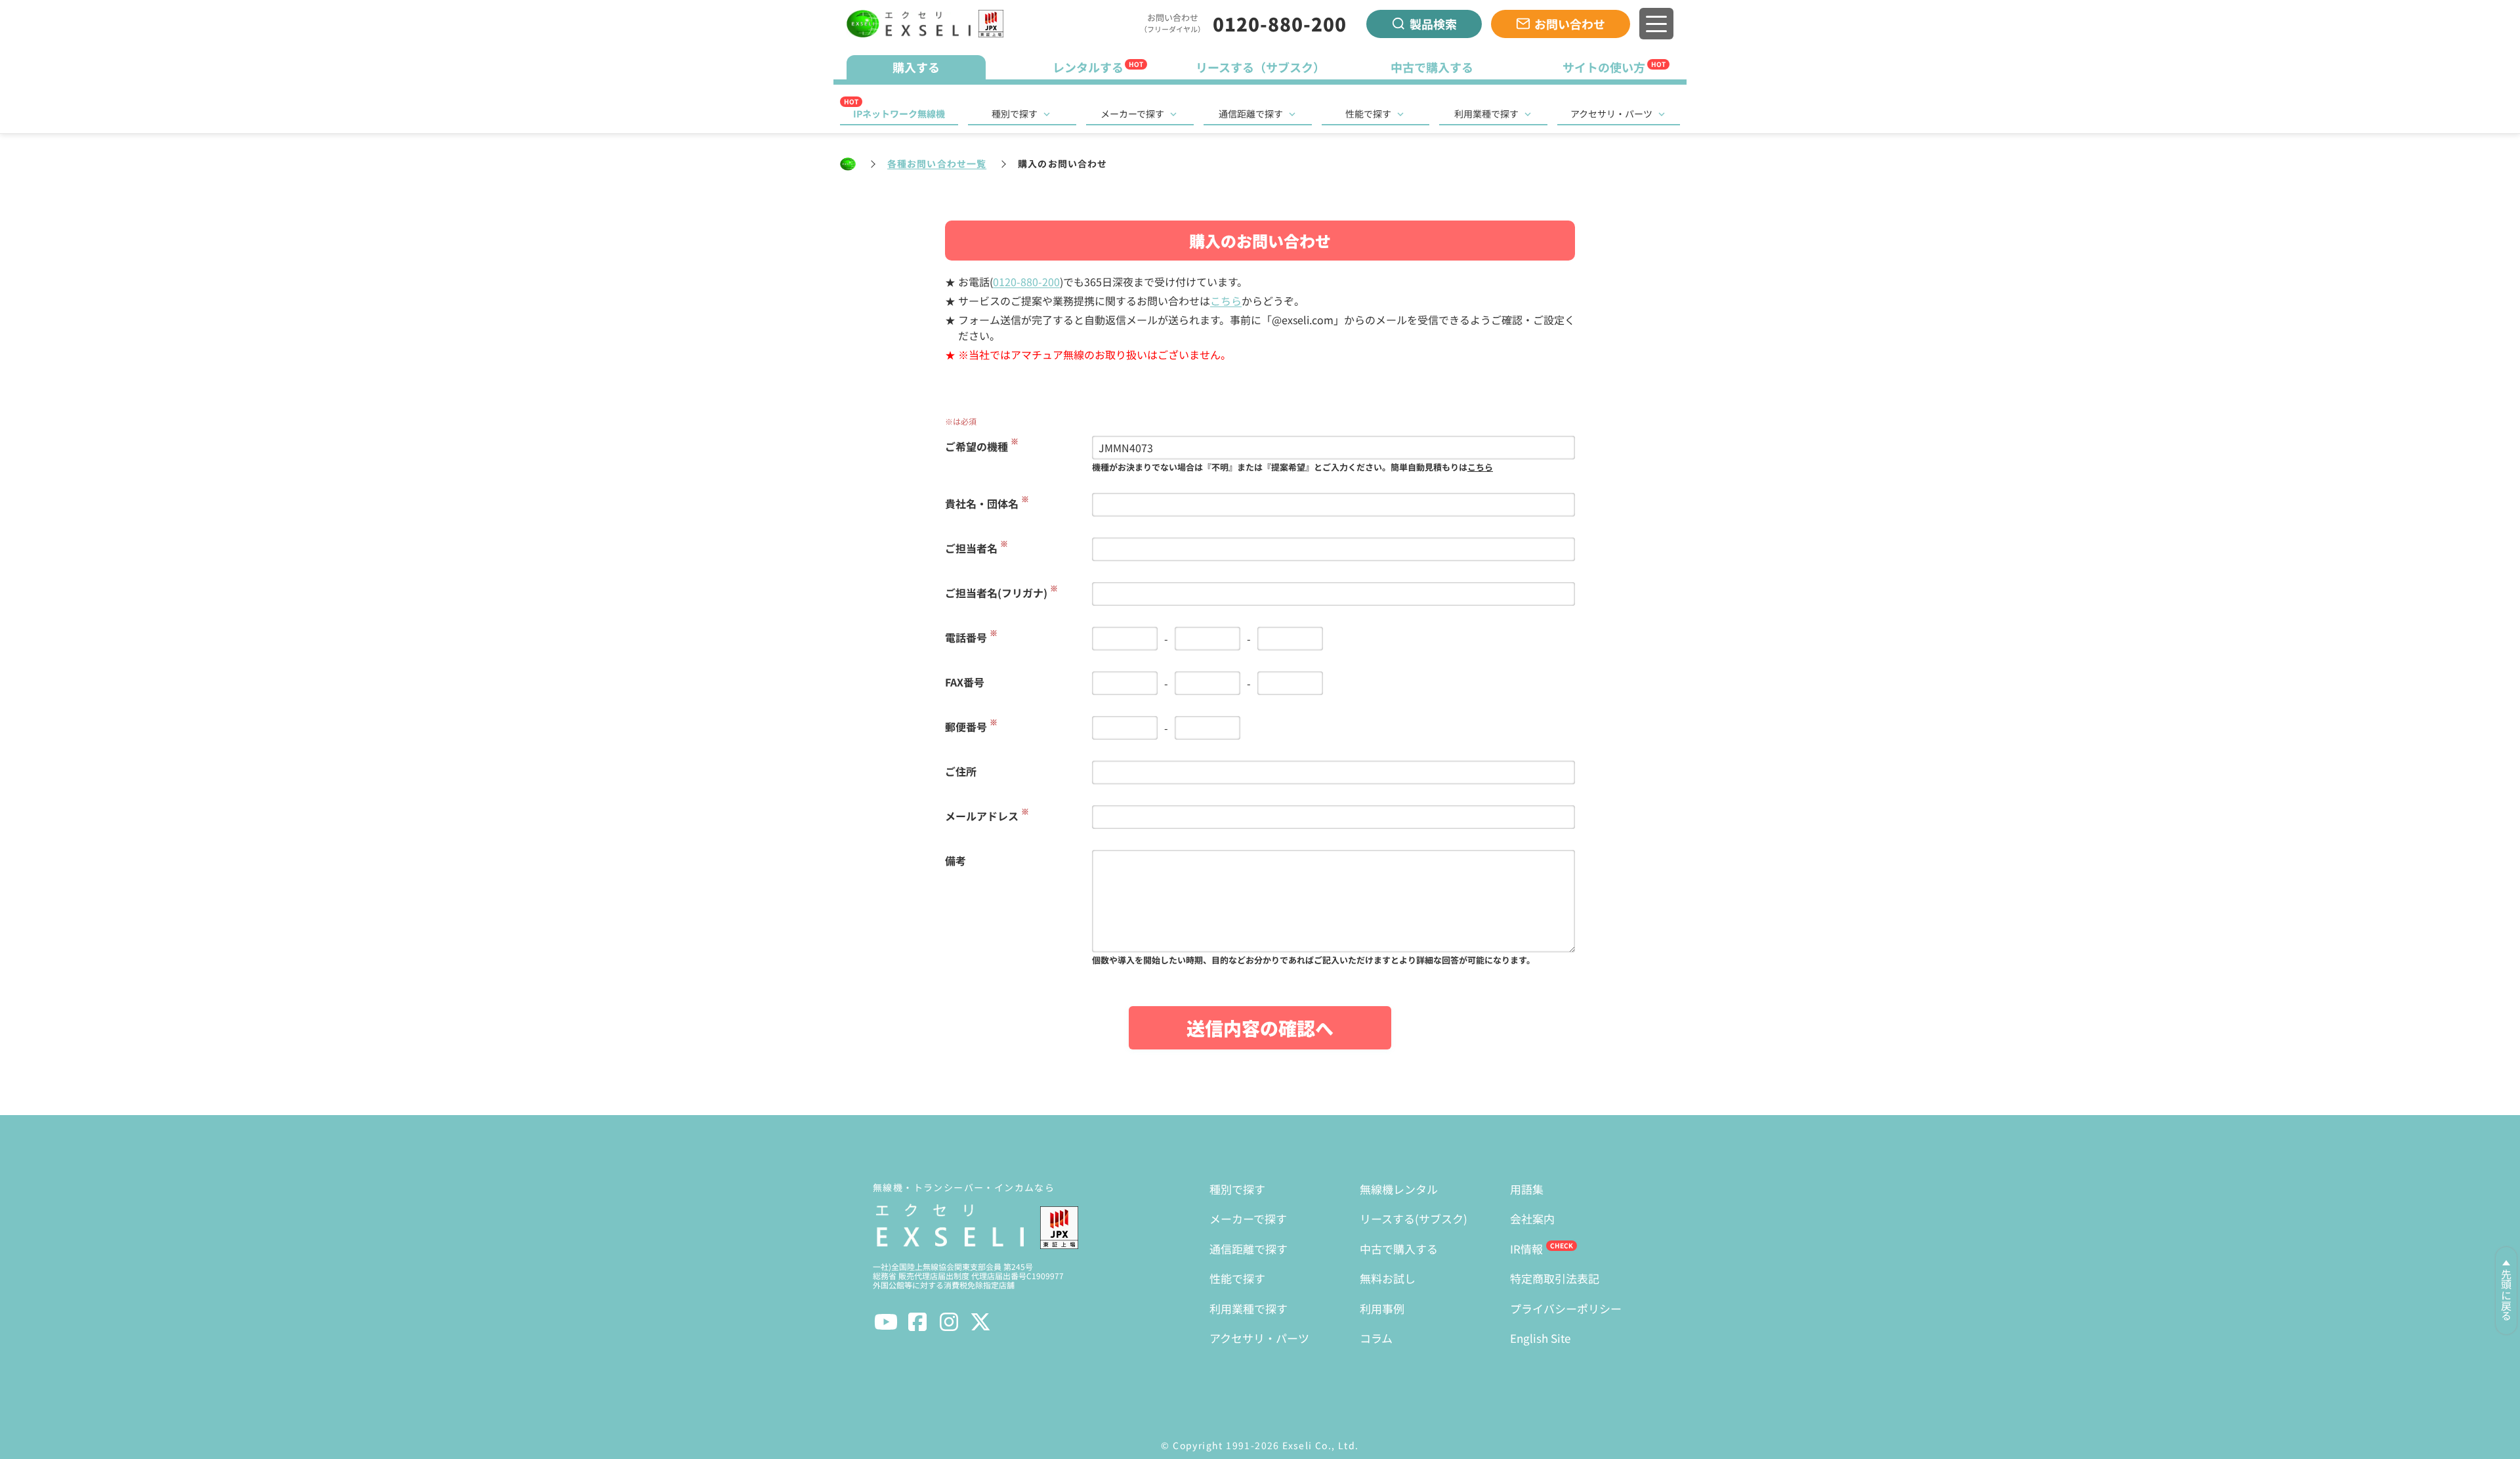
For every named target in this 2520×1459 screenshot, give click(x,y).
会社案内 (1532, 1218)
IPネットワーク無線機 (899, 114)
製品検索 (1433, 24)
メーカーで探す (1132, 114)
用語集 (1527, 1189)
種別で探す (1015, 114)
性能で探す (1368, 114)
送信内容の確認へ (1260, 1028)
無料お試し (1388, 1278)
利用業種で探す (1486, 114)
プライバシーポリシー (1566, 1308)
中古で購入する (1399, 1249)
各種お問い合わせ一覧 (937, 163)
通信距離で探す (1251, 114)
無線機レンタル (1399, 1189)
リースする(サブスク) (1414, 1218)
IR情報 (1526, 1249)
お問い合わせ (1570, 24)
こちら (1226, 301)
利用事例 (1382, 1308)
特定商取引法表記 (1555, 1278)
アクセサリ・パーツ (1611, 114)
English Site (1540, 1338)
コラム (1376, 1338)
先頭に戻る (2506, 1295)
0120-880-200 (1280, 24)
